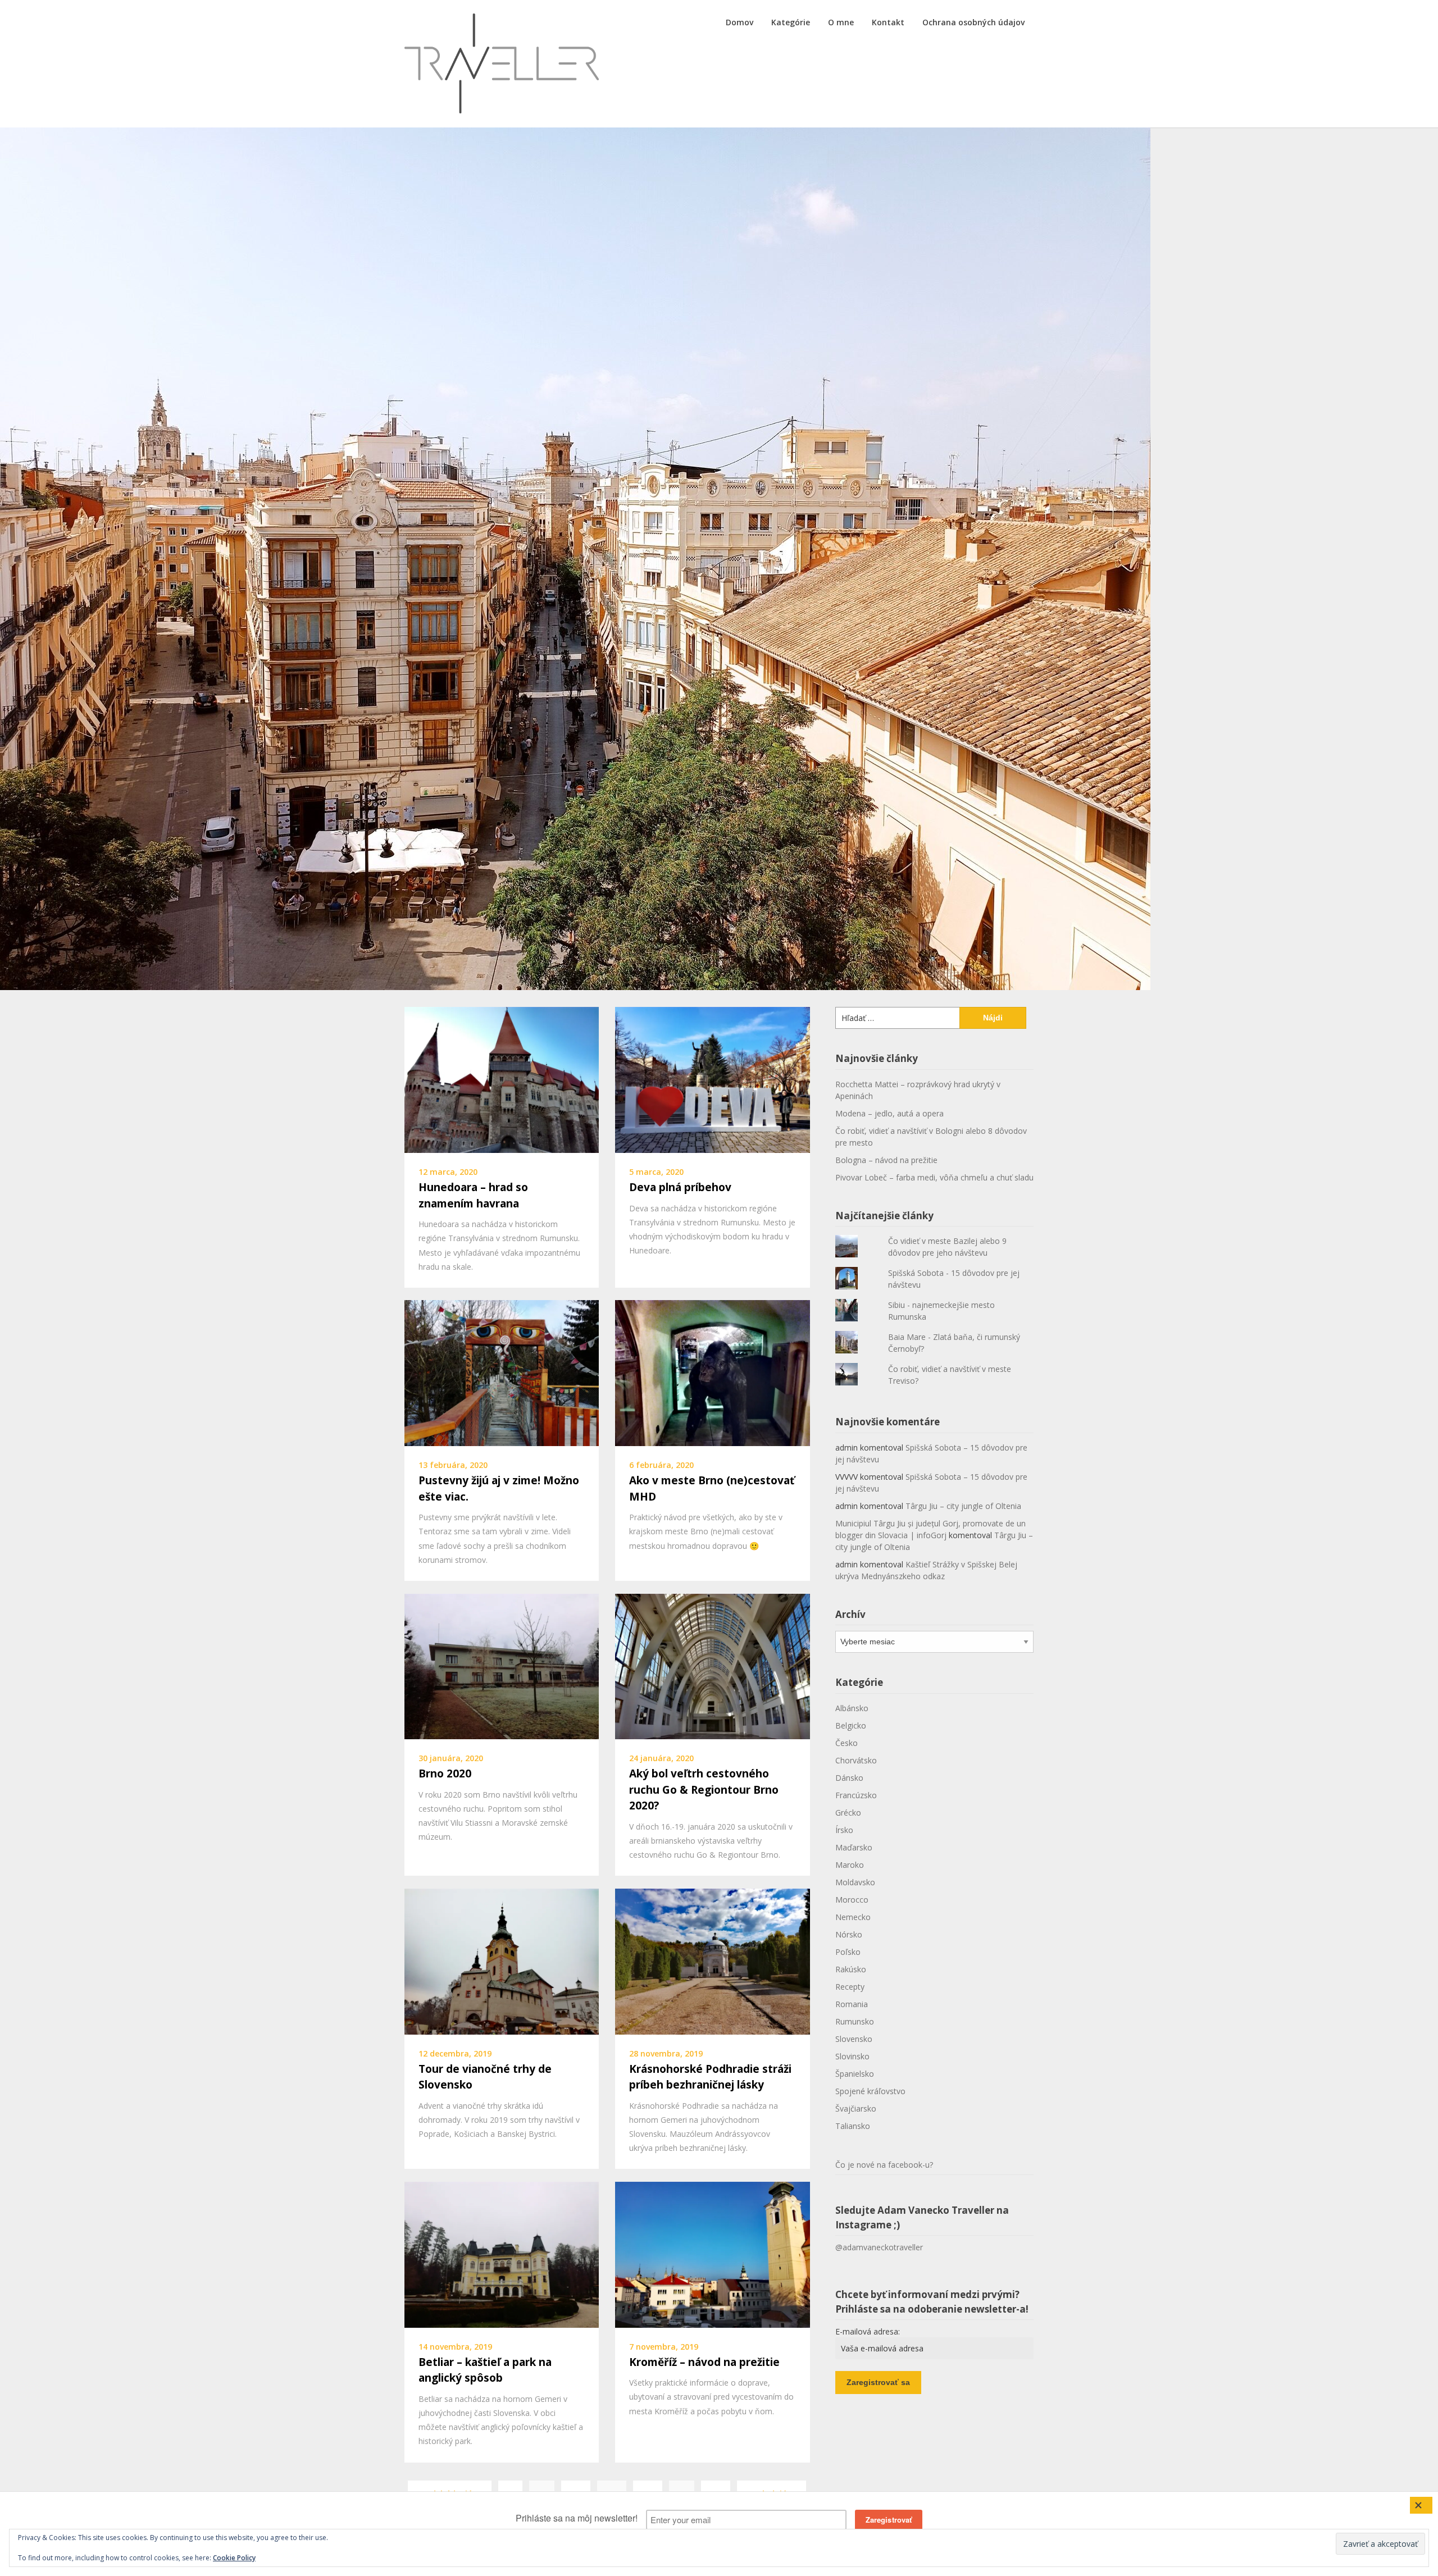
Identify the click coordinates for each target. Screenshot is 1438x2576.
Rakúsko (851, 1969)
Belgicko (851, 1725)
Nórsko (849, 1934)
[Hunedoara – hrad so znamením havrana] (502, 1079)
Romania (852, 2004)
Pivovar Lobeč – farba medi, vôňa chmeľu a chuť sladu (934, 1177)
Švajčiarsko (856, 2108)
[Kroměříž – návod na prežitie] (712, 2254)
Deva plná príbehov (680, 1187)
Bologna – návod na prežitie (886, 1160)
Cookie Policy (234, 2558)
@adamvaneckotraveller (879, 2247)
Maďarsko (854, 1847)
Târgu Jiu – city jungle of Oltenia (963, 1506)
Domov (740, 22)
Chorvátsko (856, 1760)
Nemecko (853, 1917)
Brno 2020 (445, 1773)
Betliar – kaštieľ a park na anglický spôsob (485, 2370)
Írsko (844, 1830)
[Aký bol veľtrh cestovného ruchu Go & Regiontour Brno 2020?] (712, 1665)
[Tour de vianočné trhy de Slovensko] (502, 1961)
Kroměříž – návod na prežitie (704, 2362)
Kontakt (888, 22)
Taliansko (853, 2126)
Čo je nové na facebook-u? (884, 2165)
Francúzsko (856, 1795)
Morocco (852, 1900)
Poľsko (848, 1952)
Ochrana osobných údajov (973, 22)
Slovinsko (852, 2056)
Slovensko (854, 2039)
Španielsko (855, 2074)
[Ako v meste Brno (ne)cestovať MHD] (712, 1372)
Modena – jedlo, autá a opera (889, 1113)
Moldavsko (855, 1882)
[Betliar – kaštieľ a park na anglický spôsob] (502, 2254)
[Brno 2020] (502, 1665)
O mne (841, 22)
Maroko (850, 1865)
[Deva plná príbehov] (712, 1079)
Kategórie (791, 22)
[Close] (1421, 2505)
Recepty (850, 1987)
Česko (847, 1743)
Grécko (848, 1813)
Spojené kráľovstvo (870, 2091)
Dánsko (849, 1778)
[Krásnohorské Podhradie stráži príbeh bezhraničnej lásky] (712, 1961)
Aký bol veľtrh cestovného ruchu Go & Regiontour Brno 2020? (704, 1789)
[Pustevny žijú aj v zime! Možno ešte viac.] (502, 1372)
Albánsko (852, 1708)
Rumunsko (855, 2021)
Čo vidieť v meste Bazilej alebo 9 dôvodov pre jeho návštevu (947, 1247)
